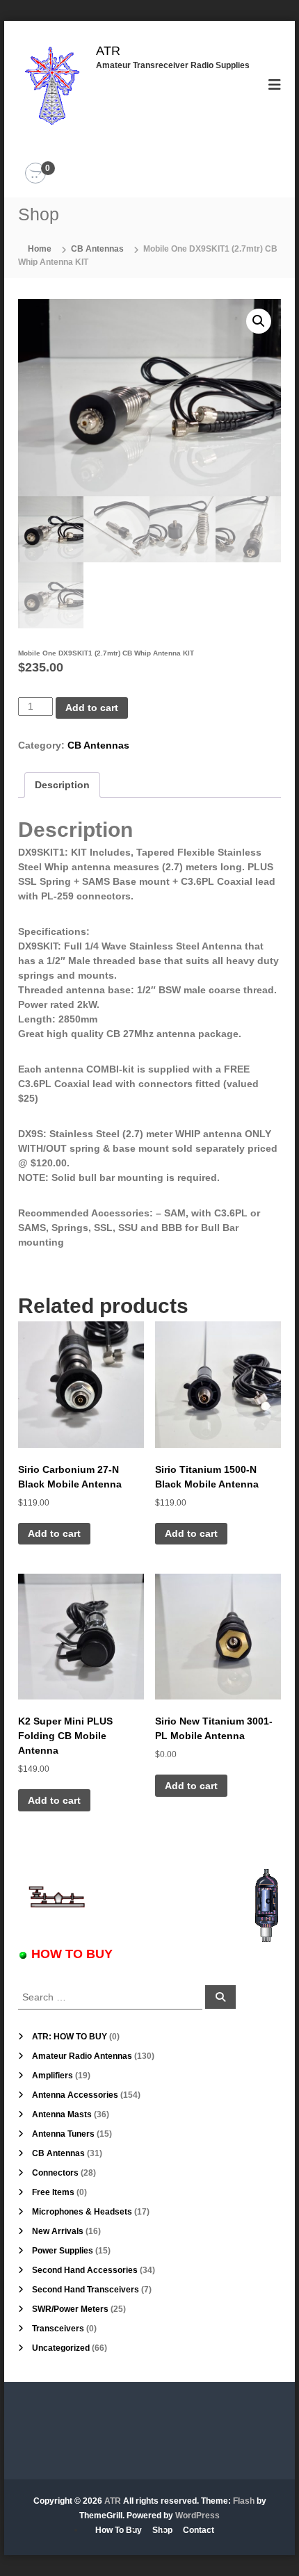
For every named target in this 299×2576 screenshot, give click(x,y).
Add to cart (92, 708)
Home (40, 249)
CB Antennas (97, 249)
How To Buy (119, 2530)
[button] (259, 321)
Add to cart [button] (54, 1533)
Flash (244, 2501)
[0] (35, 174)
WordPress (197, 2516)
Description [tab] (62, 785)
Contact (199, 2530)
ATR (108, 51)
